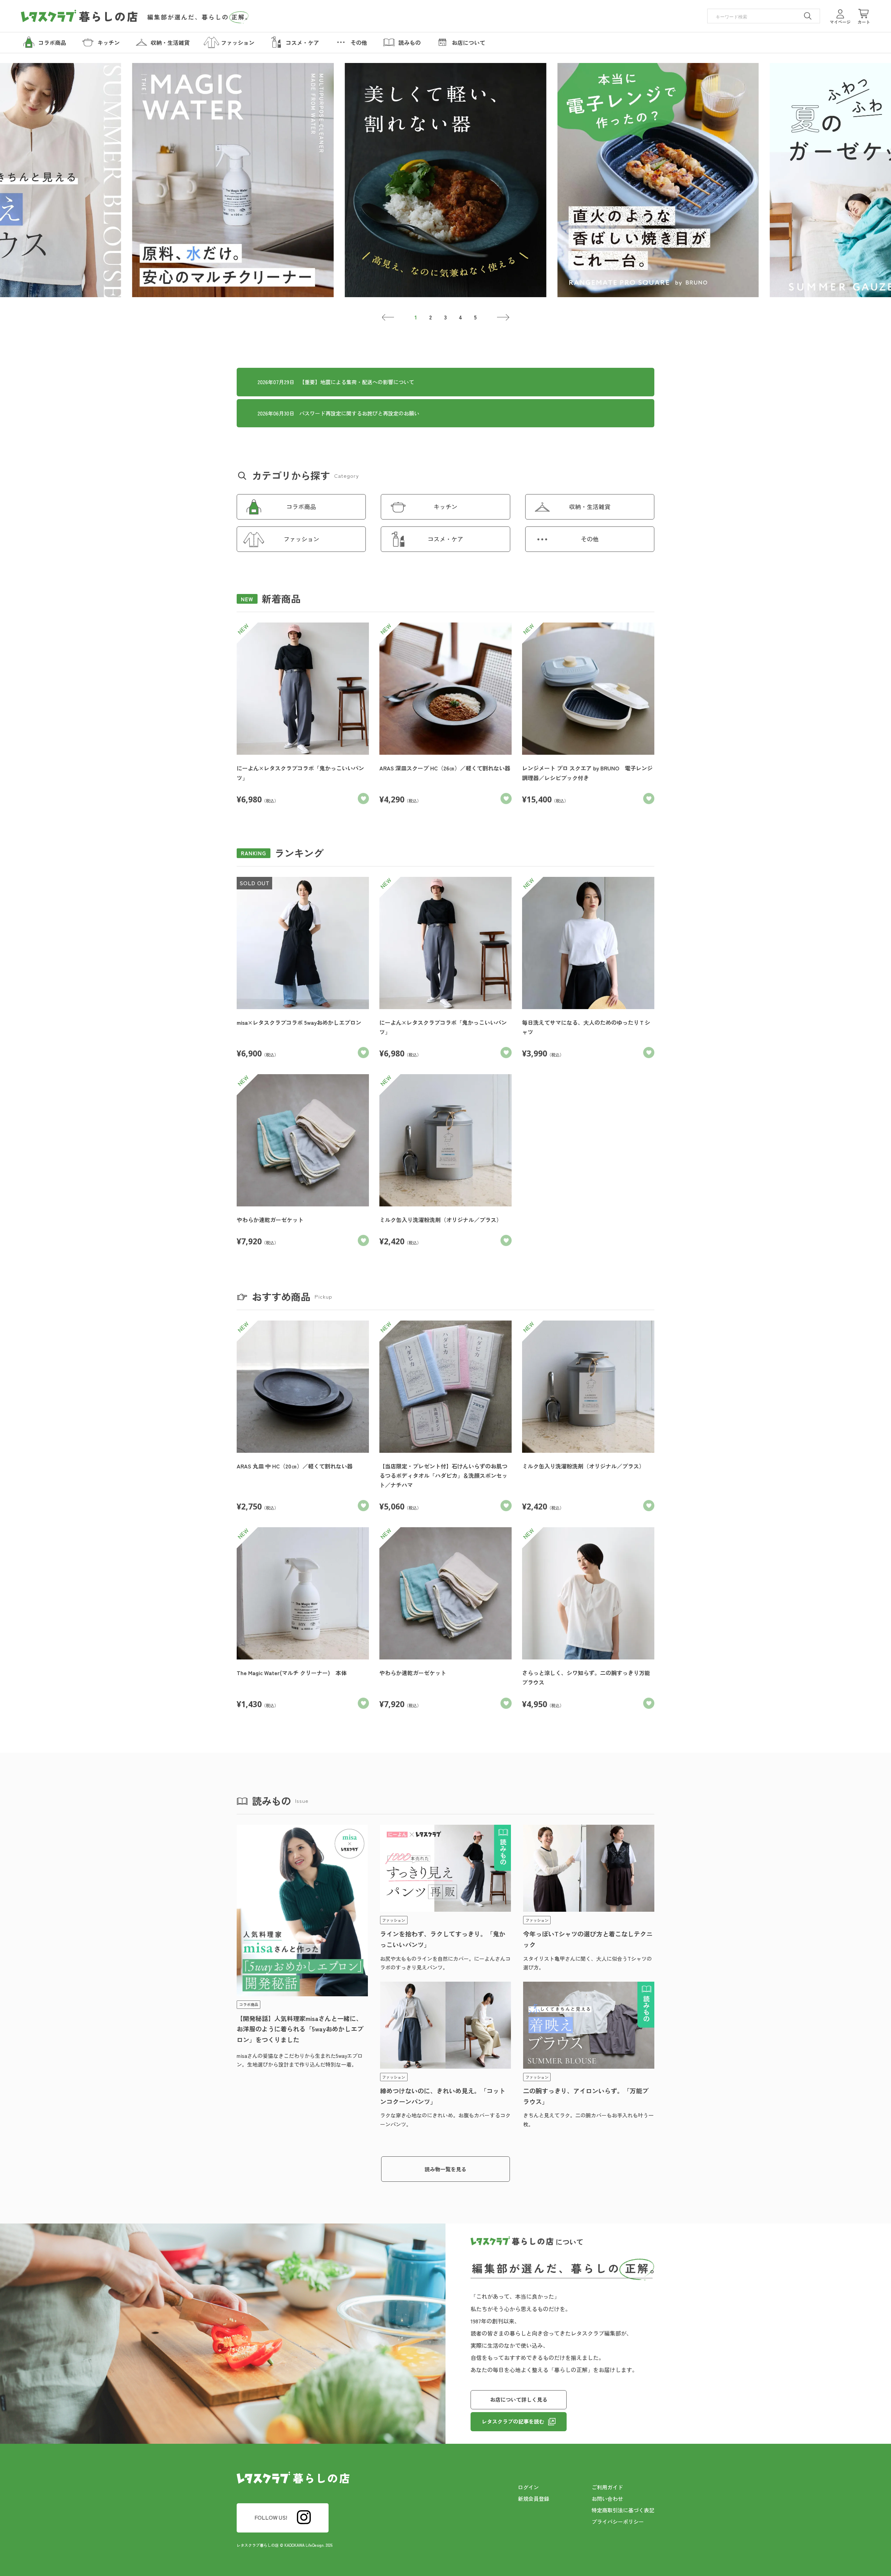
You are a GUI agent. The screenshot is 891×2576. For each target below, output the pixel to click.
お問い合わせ (607, 2499)
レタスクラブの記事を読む (513, 2421)
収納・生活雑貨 (590, 506)
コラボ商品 (301, 506)
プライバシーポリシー (618, 2522)
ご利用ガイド (607, 2487)
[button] (388, 317)
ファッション (301, 539)
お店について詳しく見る (519, 2399)
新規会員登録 (534, 2499)
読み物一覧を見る (445, 2169)
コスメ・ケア (445, 539)
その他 (590, 539)
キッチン (445, 506)
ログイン (528, 2487)
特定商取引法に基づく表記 (623, 2510)
